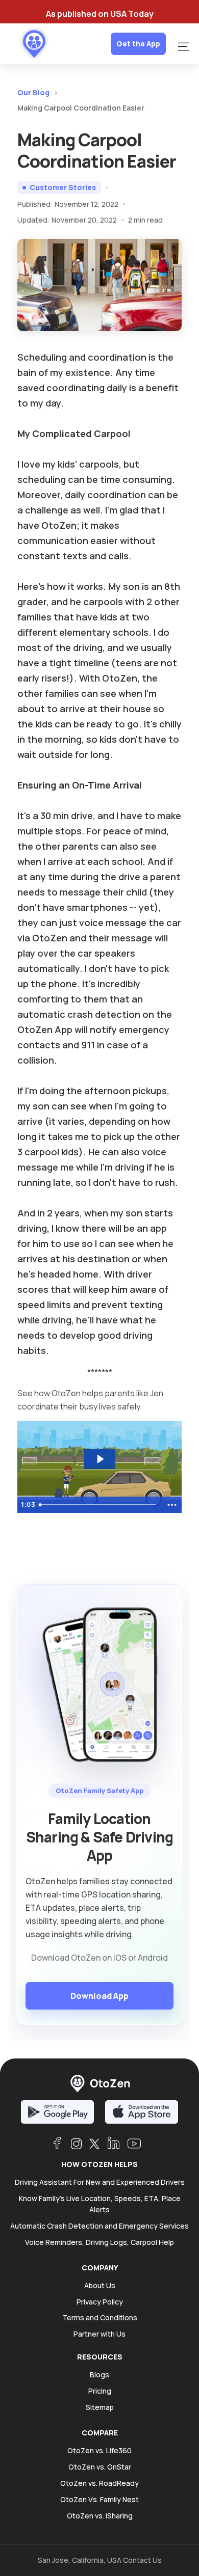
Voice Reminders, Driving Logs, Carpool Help (99, 2242)
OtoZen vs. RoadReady (99, 2483)
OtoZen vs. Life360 (99, 2450)
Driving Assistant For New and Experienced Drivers (100, 2182)
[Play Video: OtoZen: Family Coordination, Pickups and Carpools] (100, 1459)
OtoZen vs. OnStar (100, 2467)
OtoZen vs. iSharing (100, 2516)
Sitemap (100, 2407)
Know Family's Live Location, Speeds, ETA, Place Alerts (100, 2204)
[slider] (99, 1505)
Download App (99, 1996)
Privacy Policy (100, 2302)
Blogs (99, 2375)
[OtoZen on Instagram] (76, 2144)
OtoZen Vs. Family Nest (99, 2499)
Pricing (100, 2391)
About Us (100, 2285)
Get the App (138, 44)
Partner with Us (99, 2334)
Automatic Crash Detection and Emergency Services (99, 2226)
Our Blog (33, 92)
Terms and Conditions (100, 2317)
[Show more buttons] (172, 1505)
